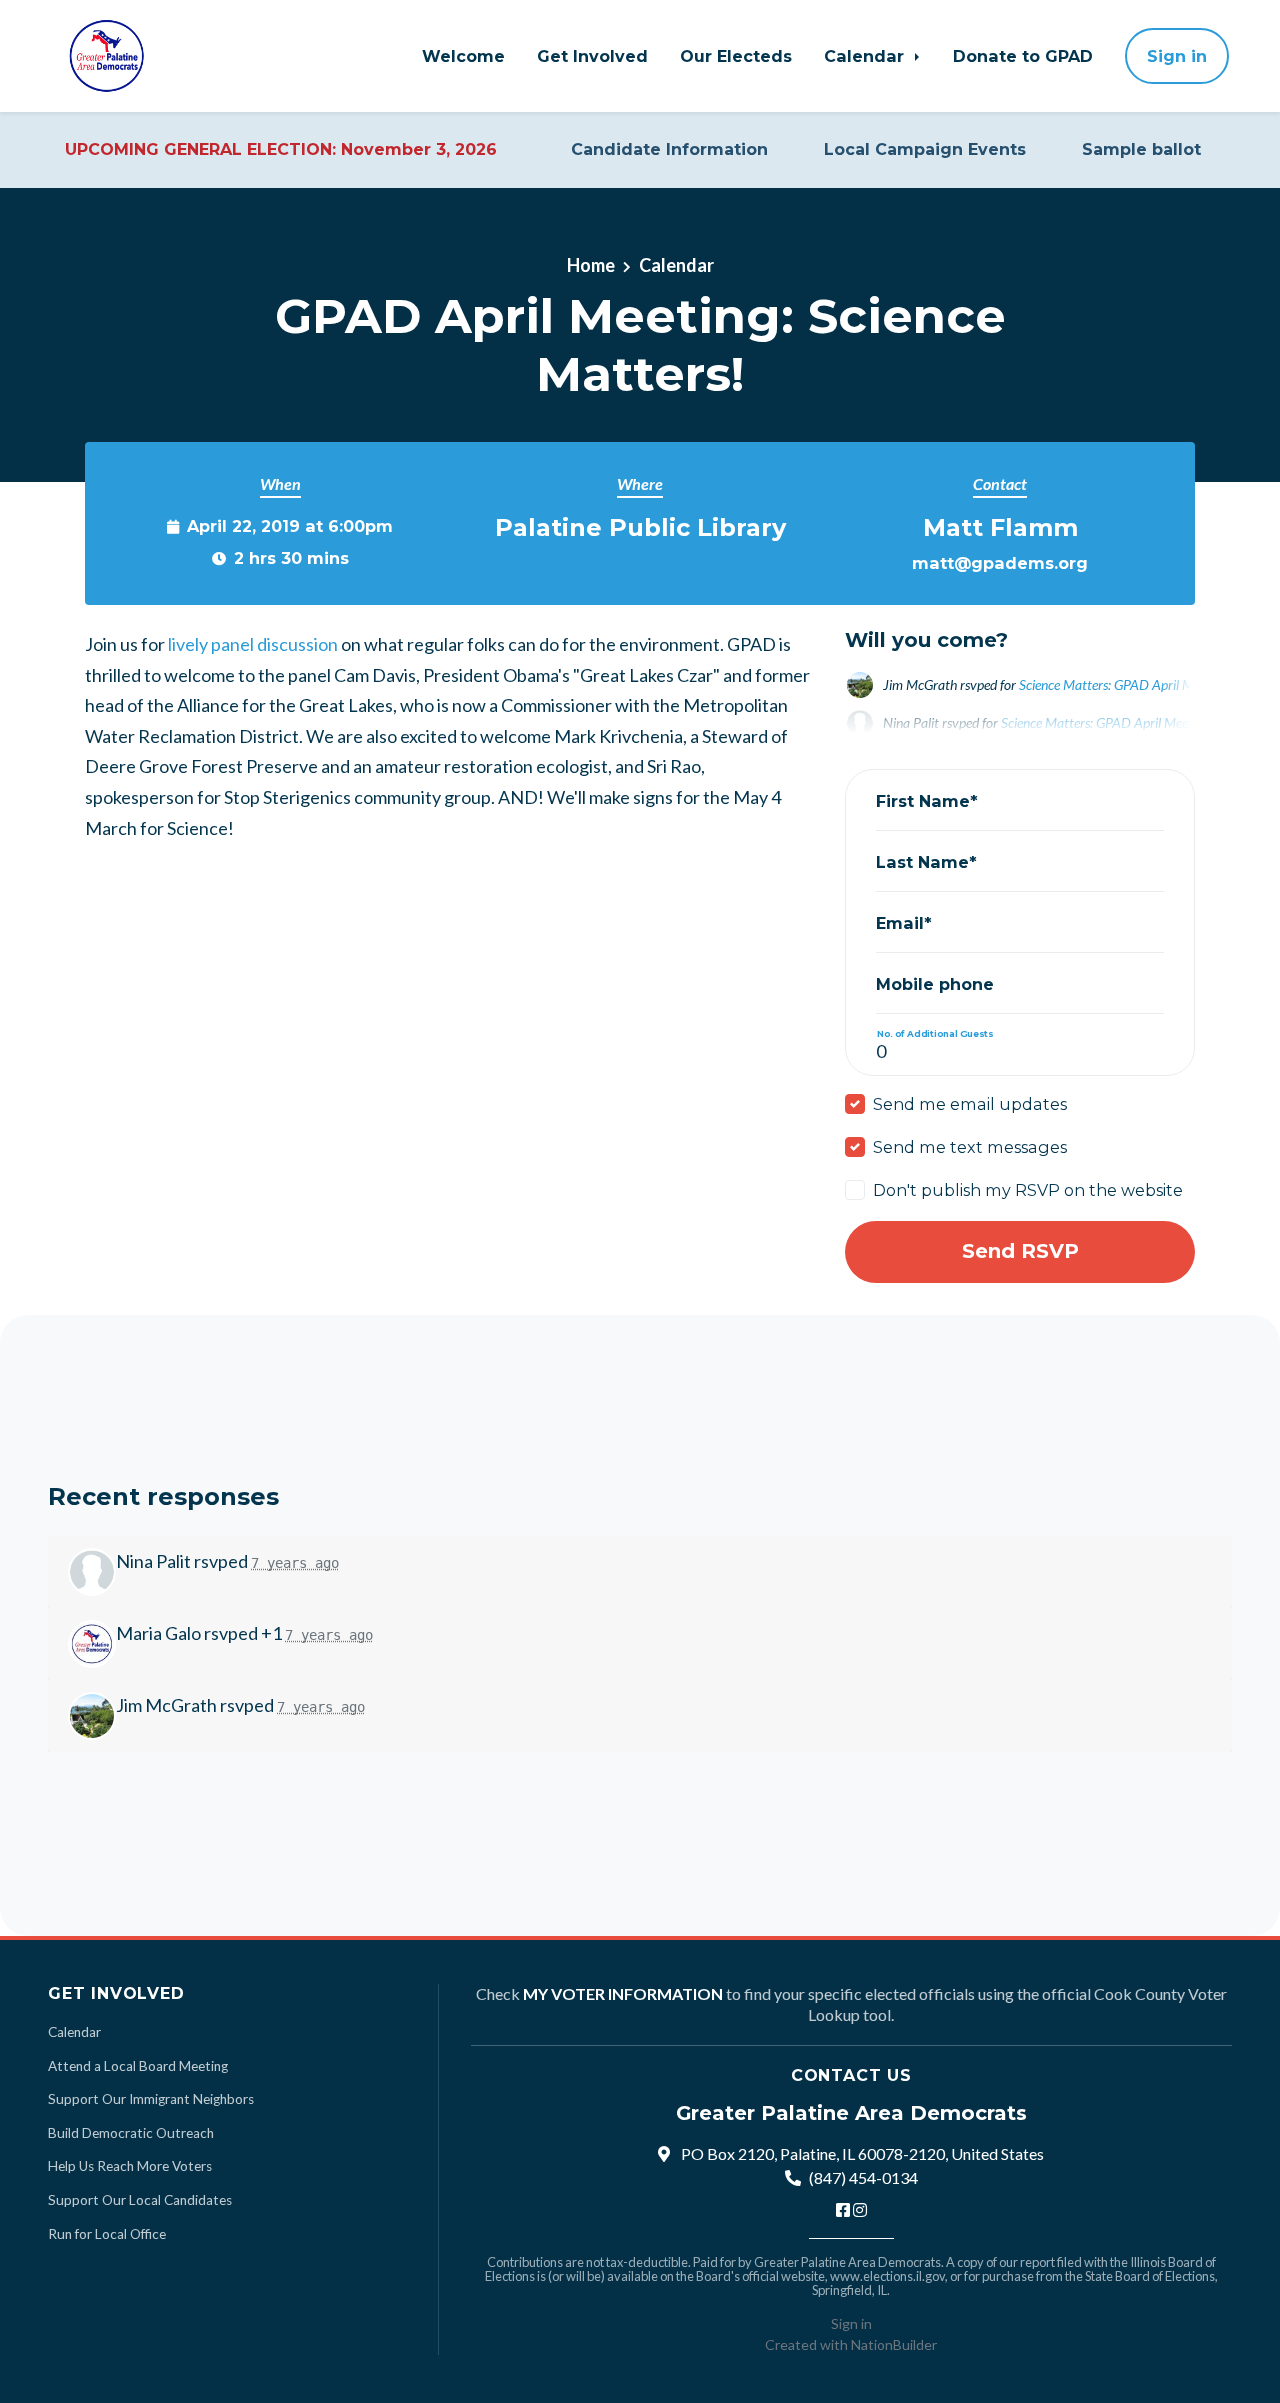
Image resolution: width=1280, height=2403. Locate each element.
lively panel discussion (253, 644)
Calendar (866, 56)
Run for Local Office (107, 2234)
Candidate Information (669, 149)
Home (591, 265)
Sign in (1177, 56)
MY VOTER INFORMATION (623, 1993)
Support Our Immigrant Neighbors (151, 2099)
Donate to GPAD (1023, 56)
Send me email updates (970, 1104)
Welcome (463, 56)
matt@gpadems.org (1000, 563)
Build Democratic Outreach (131, 2133)
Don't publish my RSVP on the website (1028, 1190)
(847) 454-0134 (863, 2177)
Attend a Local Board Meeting (138, 2066)
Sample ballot (1141, 149)
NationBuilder (894, 2344)
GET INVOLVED (116, 1993)
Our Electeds (736, 56)
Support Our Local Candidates (140, 2200)
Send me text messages (970, 1147)
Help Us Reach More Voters (130, 2166)
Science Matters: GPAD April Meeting (1123, 684)
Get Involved (592, 56)
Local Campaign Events (925, 149)
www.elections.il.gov (887, 2276)
